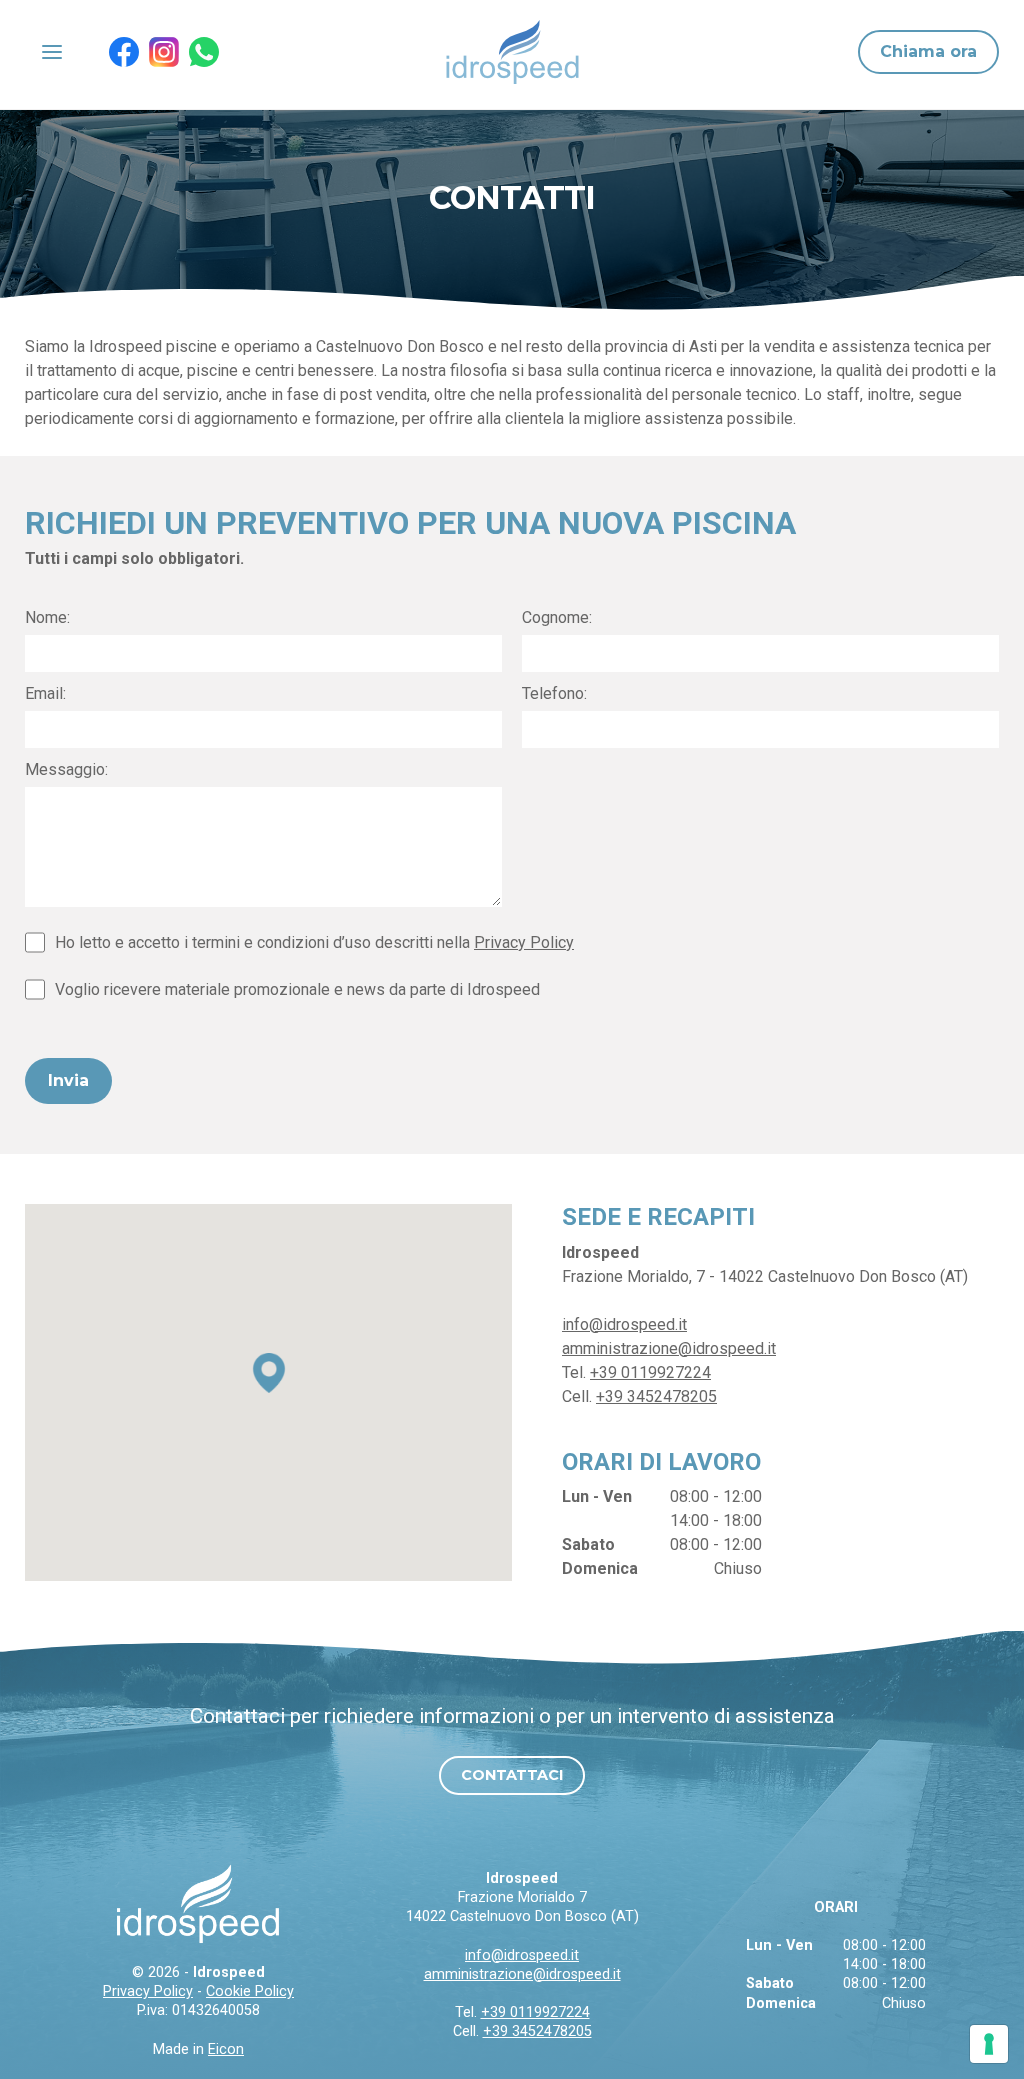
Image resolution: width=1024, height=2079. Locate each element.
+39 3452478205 (656, 1396)
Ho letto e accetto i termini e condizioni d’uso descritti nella (314, 942)
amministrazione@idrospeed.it (669, 1348)
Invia (68, 1080)
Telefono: (554, 693)
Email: (45, 693)
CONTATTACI (512, 1775)
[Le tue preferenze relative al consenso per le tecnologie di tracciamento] (989, 2044)
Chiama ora (928, 51)
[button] (269, 1373)
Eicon (226, 2049)
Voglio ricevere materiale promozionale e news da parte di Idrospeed (297, 989)
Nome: (47, 617)
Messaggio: (66, 769)
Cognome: (557, 617)
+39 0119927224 (650, 1372)
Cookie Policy (250, 1991)
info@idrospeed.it (624, 1324)
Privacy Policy (524, 942)
